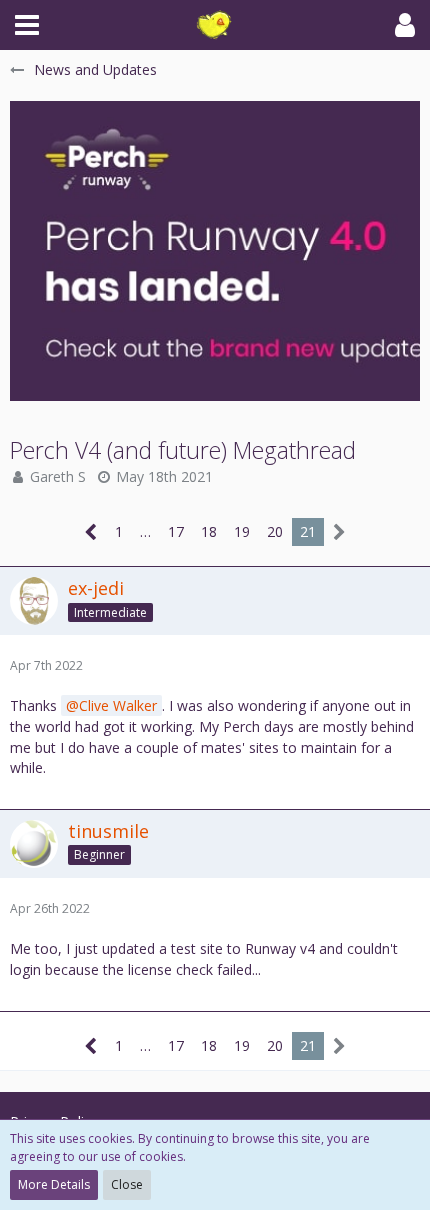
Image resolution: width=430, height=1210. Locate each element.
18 (209, 531)
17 (176, 531)
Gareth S (58, 476)
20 (275, 531)
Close (127, 1184)
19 (242, 531)
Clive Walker (118, 705)
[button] (27, 25)
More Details (54, 1184)
